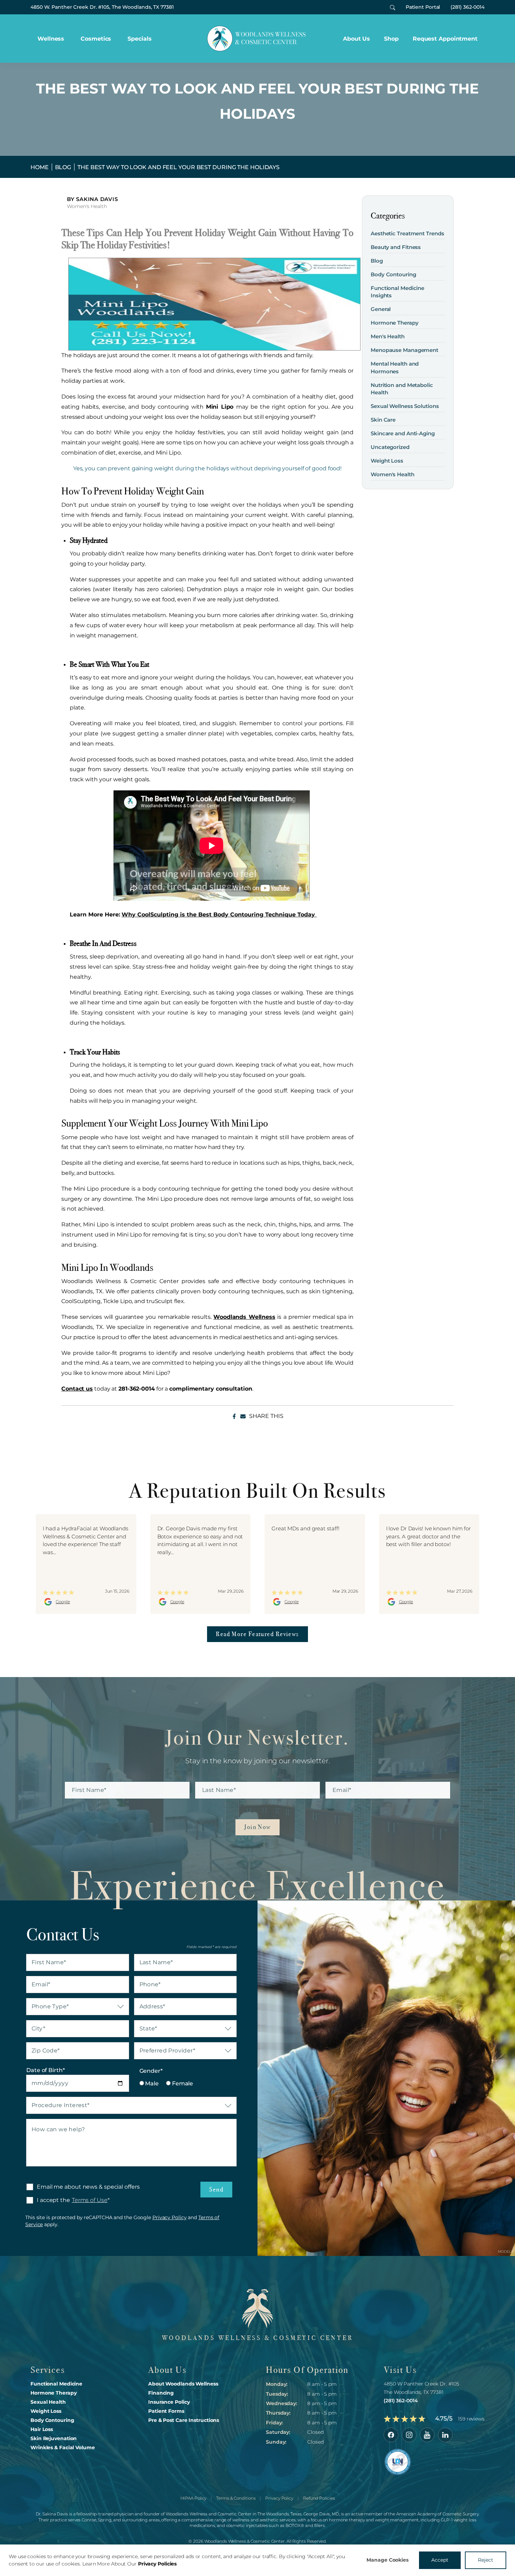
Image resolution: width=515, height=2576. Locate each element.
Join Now (257, 1827)
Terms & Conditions (236, 2498)
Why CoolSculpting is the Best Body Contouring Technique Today (219, 915)
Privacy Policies (157, 2564)
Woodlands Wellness (244, 1317)
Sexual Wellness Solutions (405, 406)
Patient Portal (423, 7)
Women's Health (87, 206)
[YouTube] (427, 2435)
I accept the (48, 2200)
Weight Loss (387, 461)
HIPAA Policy (194, 2498)
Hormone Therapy (395, 323)
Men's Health (388, 336)
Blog (63, 167)
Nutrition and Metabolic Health (402, 389)
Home (40, 167)
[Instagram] (409, 2435)
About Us (356, 39)
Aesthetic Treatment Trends (407, 233)
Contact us (77, 1389)
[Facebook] (391, 2435)
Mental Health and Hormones (395, 367)
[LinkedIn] (445, 2435)
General (381, 309)
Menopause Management (404, 350)
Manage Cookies (387, 2560)
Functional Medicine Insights (397, 292)
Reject (486, 2560)
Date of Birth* (46, 2070)
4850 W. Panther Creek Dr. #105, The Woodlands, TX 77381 (102, 7)
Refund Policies (319, 2498)
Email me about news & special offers (88, 2187)
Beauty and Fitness (396, 247)
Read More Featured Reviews (257, 1634)
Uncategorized (390, 447)
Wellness (51, 39)
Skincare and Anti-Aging (403, 433)
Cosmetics (96, 39)
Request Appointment (445, 39)
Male (152, 2083)
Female (182, 2083)
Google (63, 1602)
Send (216, 2189)
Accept (440, 2560)
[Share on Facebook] (234, 1416)
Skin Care (383, 420)
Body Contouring (393, 274)
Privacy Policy (170, 2217)
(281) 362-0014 (468, 7)
